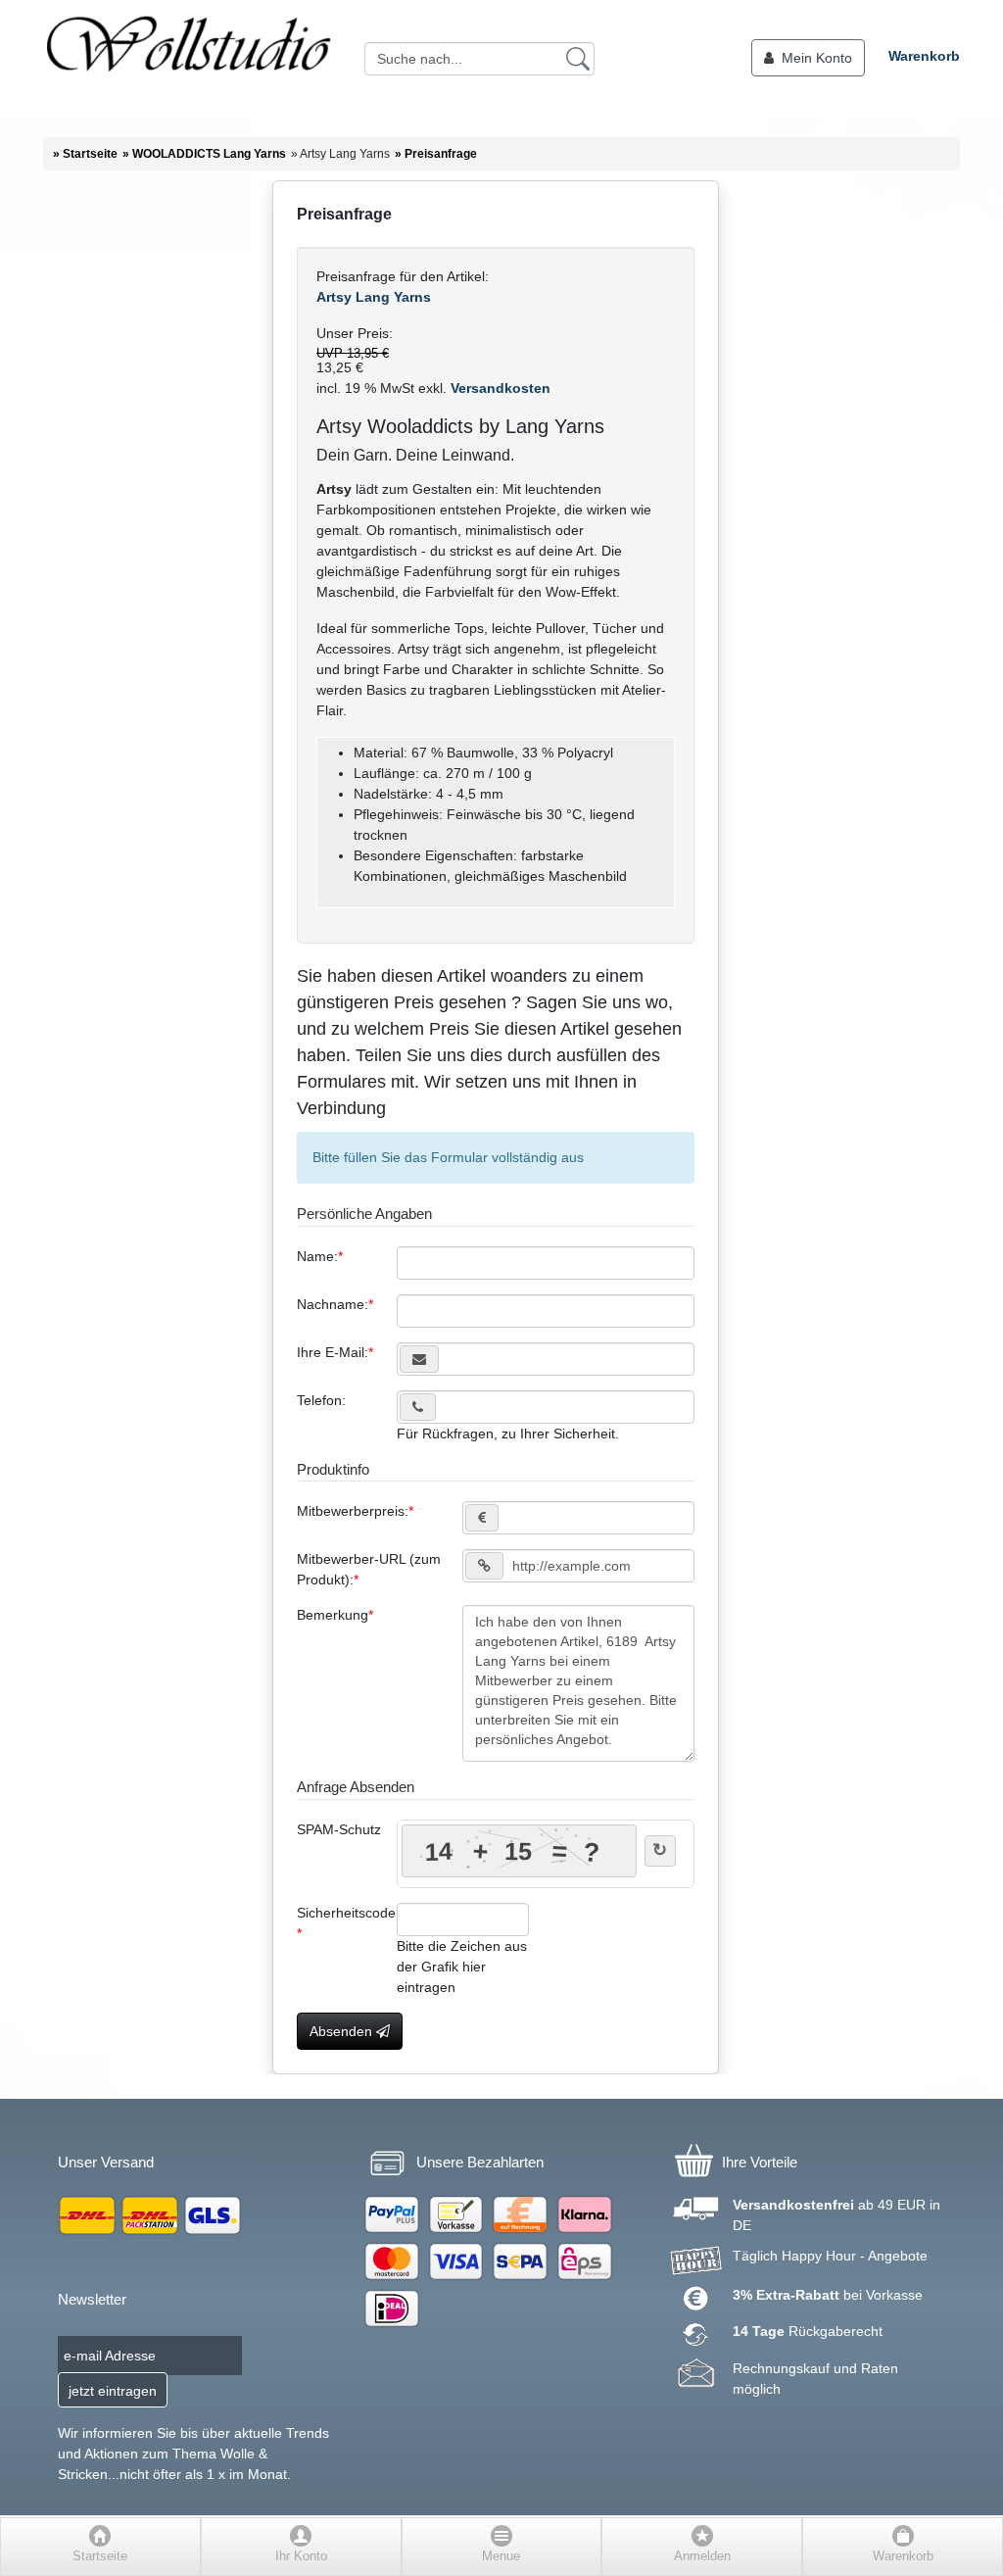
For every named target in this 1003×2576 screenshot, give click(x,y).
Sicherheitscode (346, 1913)
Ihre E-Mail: (333, 1352)
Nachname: (333, 1304)
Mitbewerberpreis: (353, 1511)
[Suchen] (578, 58)
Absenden (343, 2031)
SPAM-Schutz (339, 1829)
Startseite (100, 2556)
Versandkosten (499, 388)
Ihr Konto (301, 2556)
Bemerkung (333, 1615)
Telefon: (321, 1400)
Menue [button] (501, 2556)
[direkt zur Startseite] (188, 59)
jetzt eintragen (113, 2391)
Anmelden (702, 2556)
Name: (317, 1256)
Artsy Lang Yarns (374, 297)
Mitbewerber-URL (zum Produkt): (369, 1569)
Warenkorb (924, 56)
